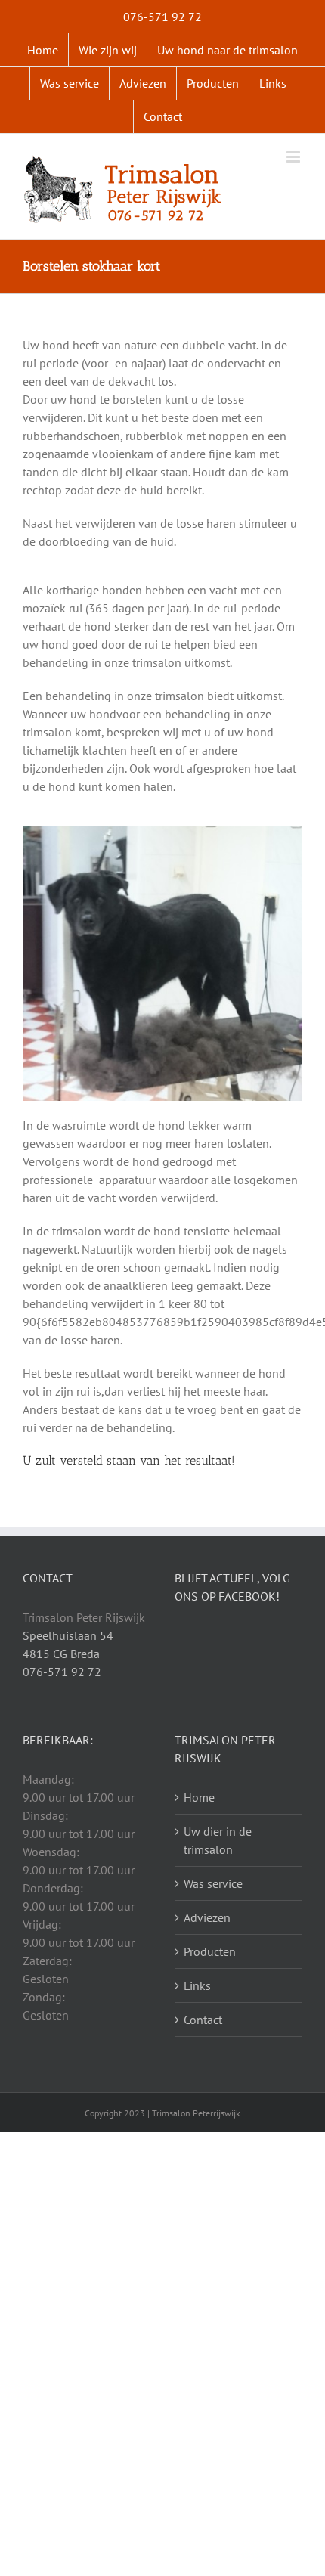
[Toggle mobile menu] (294, 157)
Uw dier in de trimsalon (218, 1840)
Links (197, 1985)
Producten (210, 1951)
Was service (213, 1883)
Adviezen (207, 1917)
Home (199, 1797)
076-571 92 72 (62, 1672)
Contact (203, 2020)
